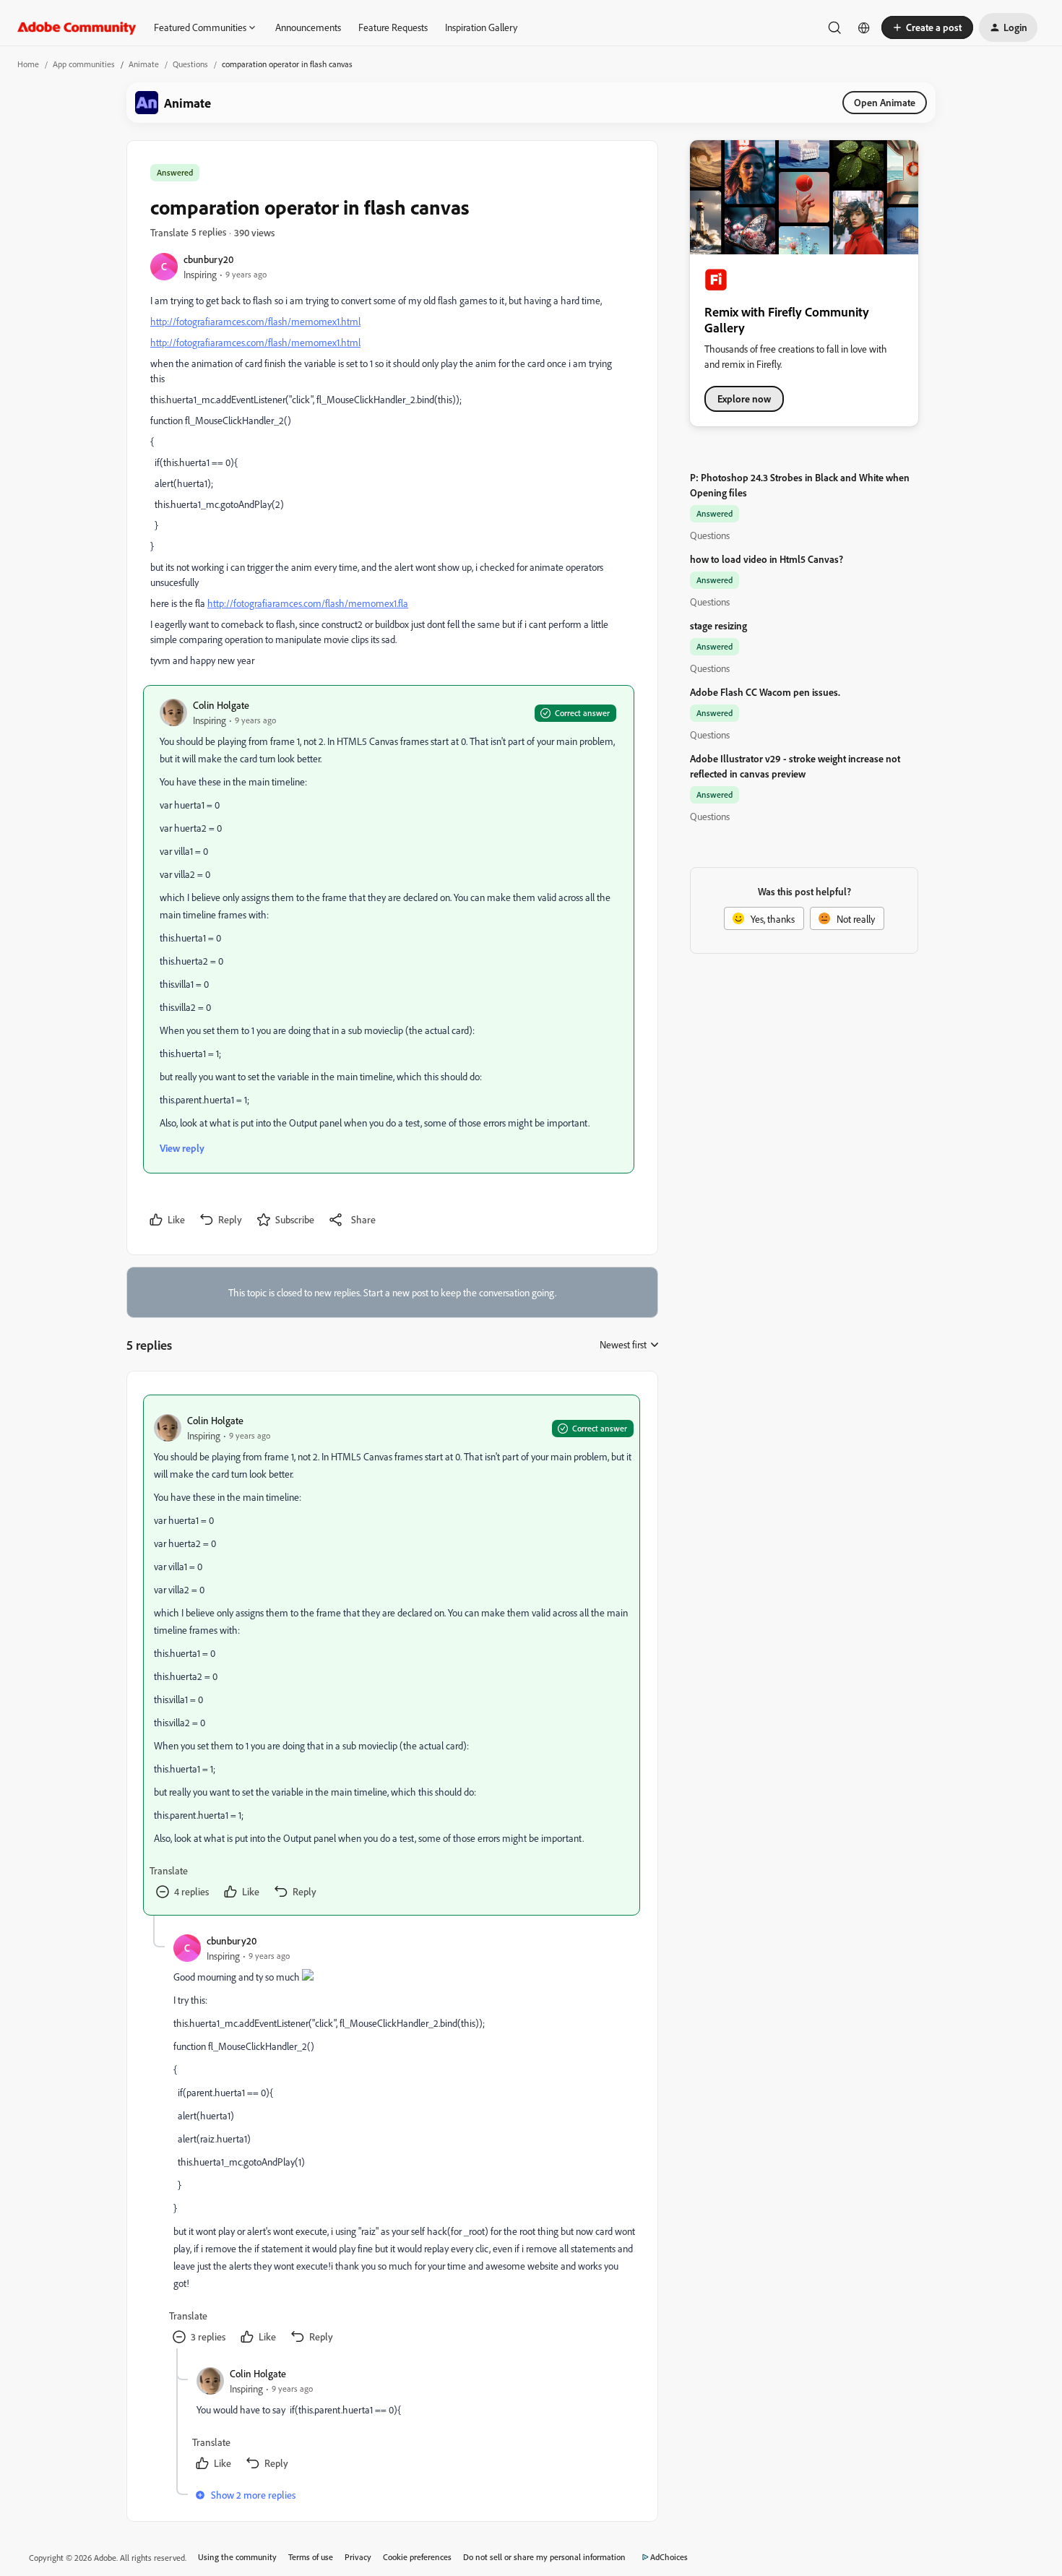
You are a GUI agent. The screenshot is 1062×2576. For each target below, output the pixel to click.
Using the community (237, 2557)
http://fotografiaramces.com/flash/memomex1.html (255, 321)
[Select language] (864, 27)
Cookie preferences (417, 2557)
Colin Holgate (221, 705)
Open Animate (885, 102)
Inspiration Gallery (481, 27)
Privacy (358, 2557)
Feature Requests (393, 27)
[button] (927, 27)
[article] (392, 1655)
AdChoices (669, 2557)
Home (28, 64)
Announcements (308, 27)
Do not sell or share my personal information (544, 2557)
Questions (190, 64)
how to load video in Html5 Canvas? (767, 559)
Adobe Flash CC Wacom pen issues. (765, 692)
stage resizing (718, 625)
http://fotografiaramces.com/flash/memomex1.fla (308, 603)
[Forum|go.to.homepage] (77, 27)
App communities (84, 64)
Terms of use (311, 2557)
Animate (144, 64)
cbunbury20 (208, 259)
